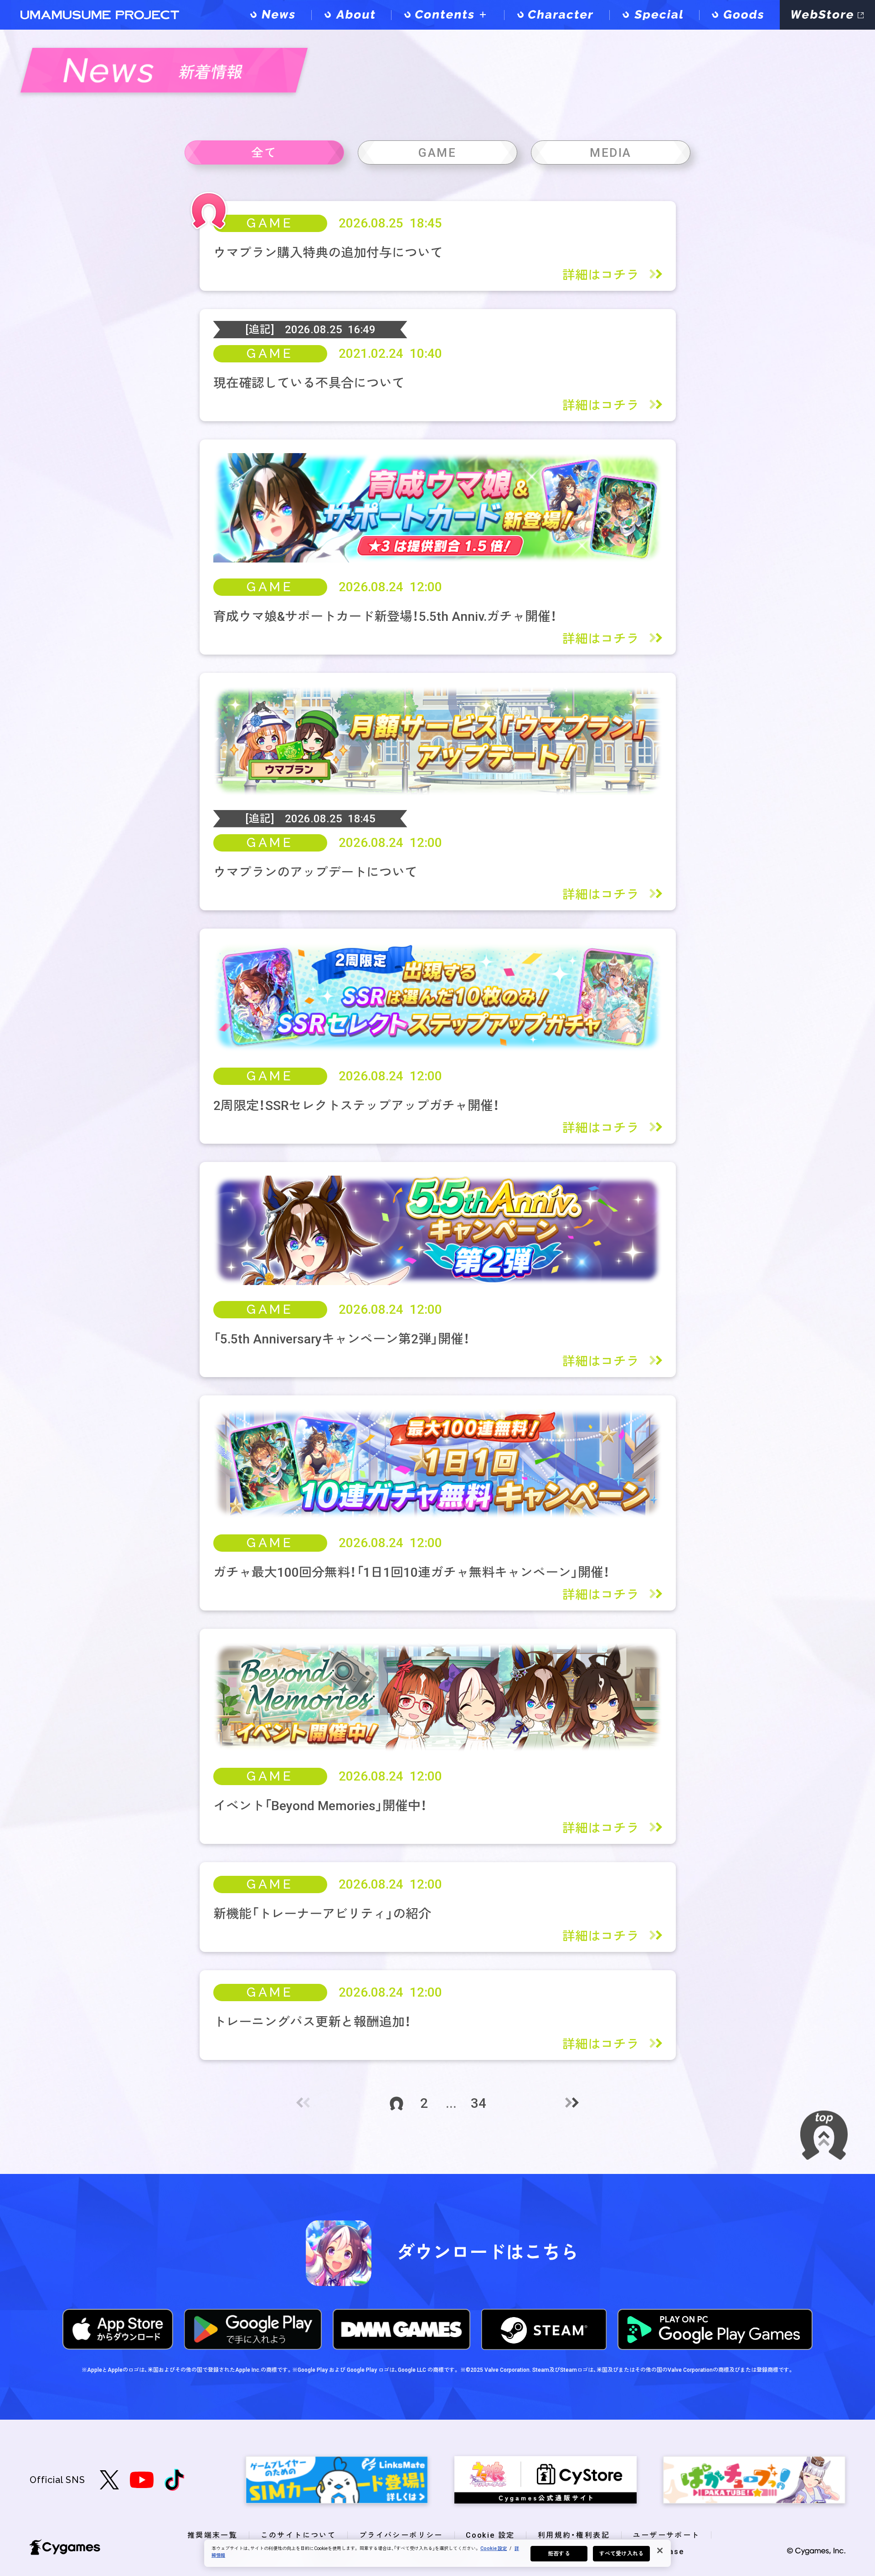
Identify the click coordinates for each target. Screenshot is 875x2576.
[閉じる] (660, 2550)
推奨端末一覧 (212, 2535)
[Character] (557, 15)
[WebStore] (827, 15)
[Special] (654, 15)
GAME (270, 223)
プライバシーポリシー (401, 2535)
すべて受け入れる (621, 2554)
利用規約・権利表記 (574, 2535)
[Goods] (740, 15)
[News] (274, 15)
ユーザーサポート (667, 2535)
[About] (351, 15)
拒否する (559, 2554)
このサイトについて (299, 2535)
